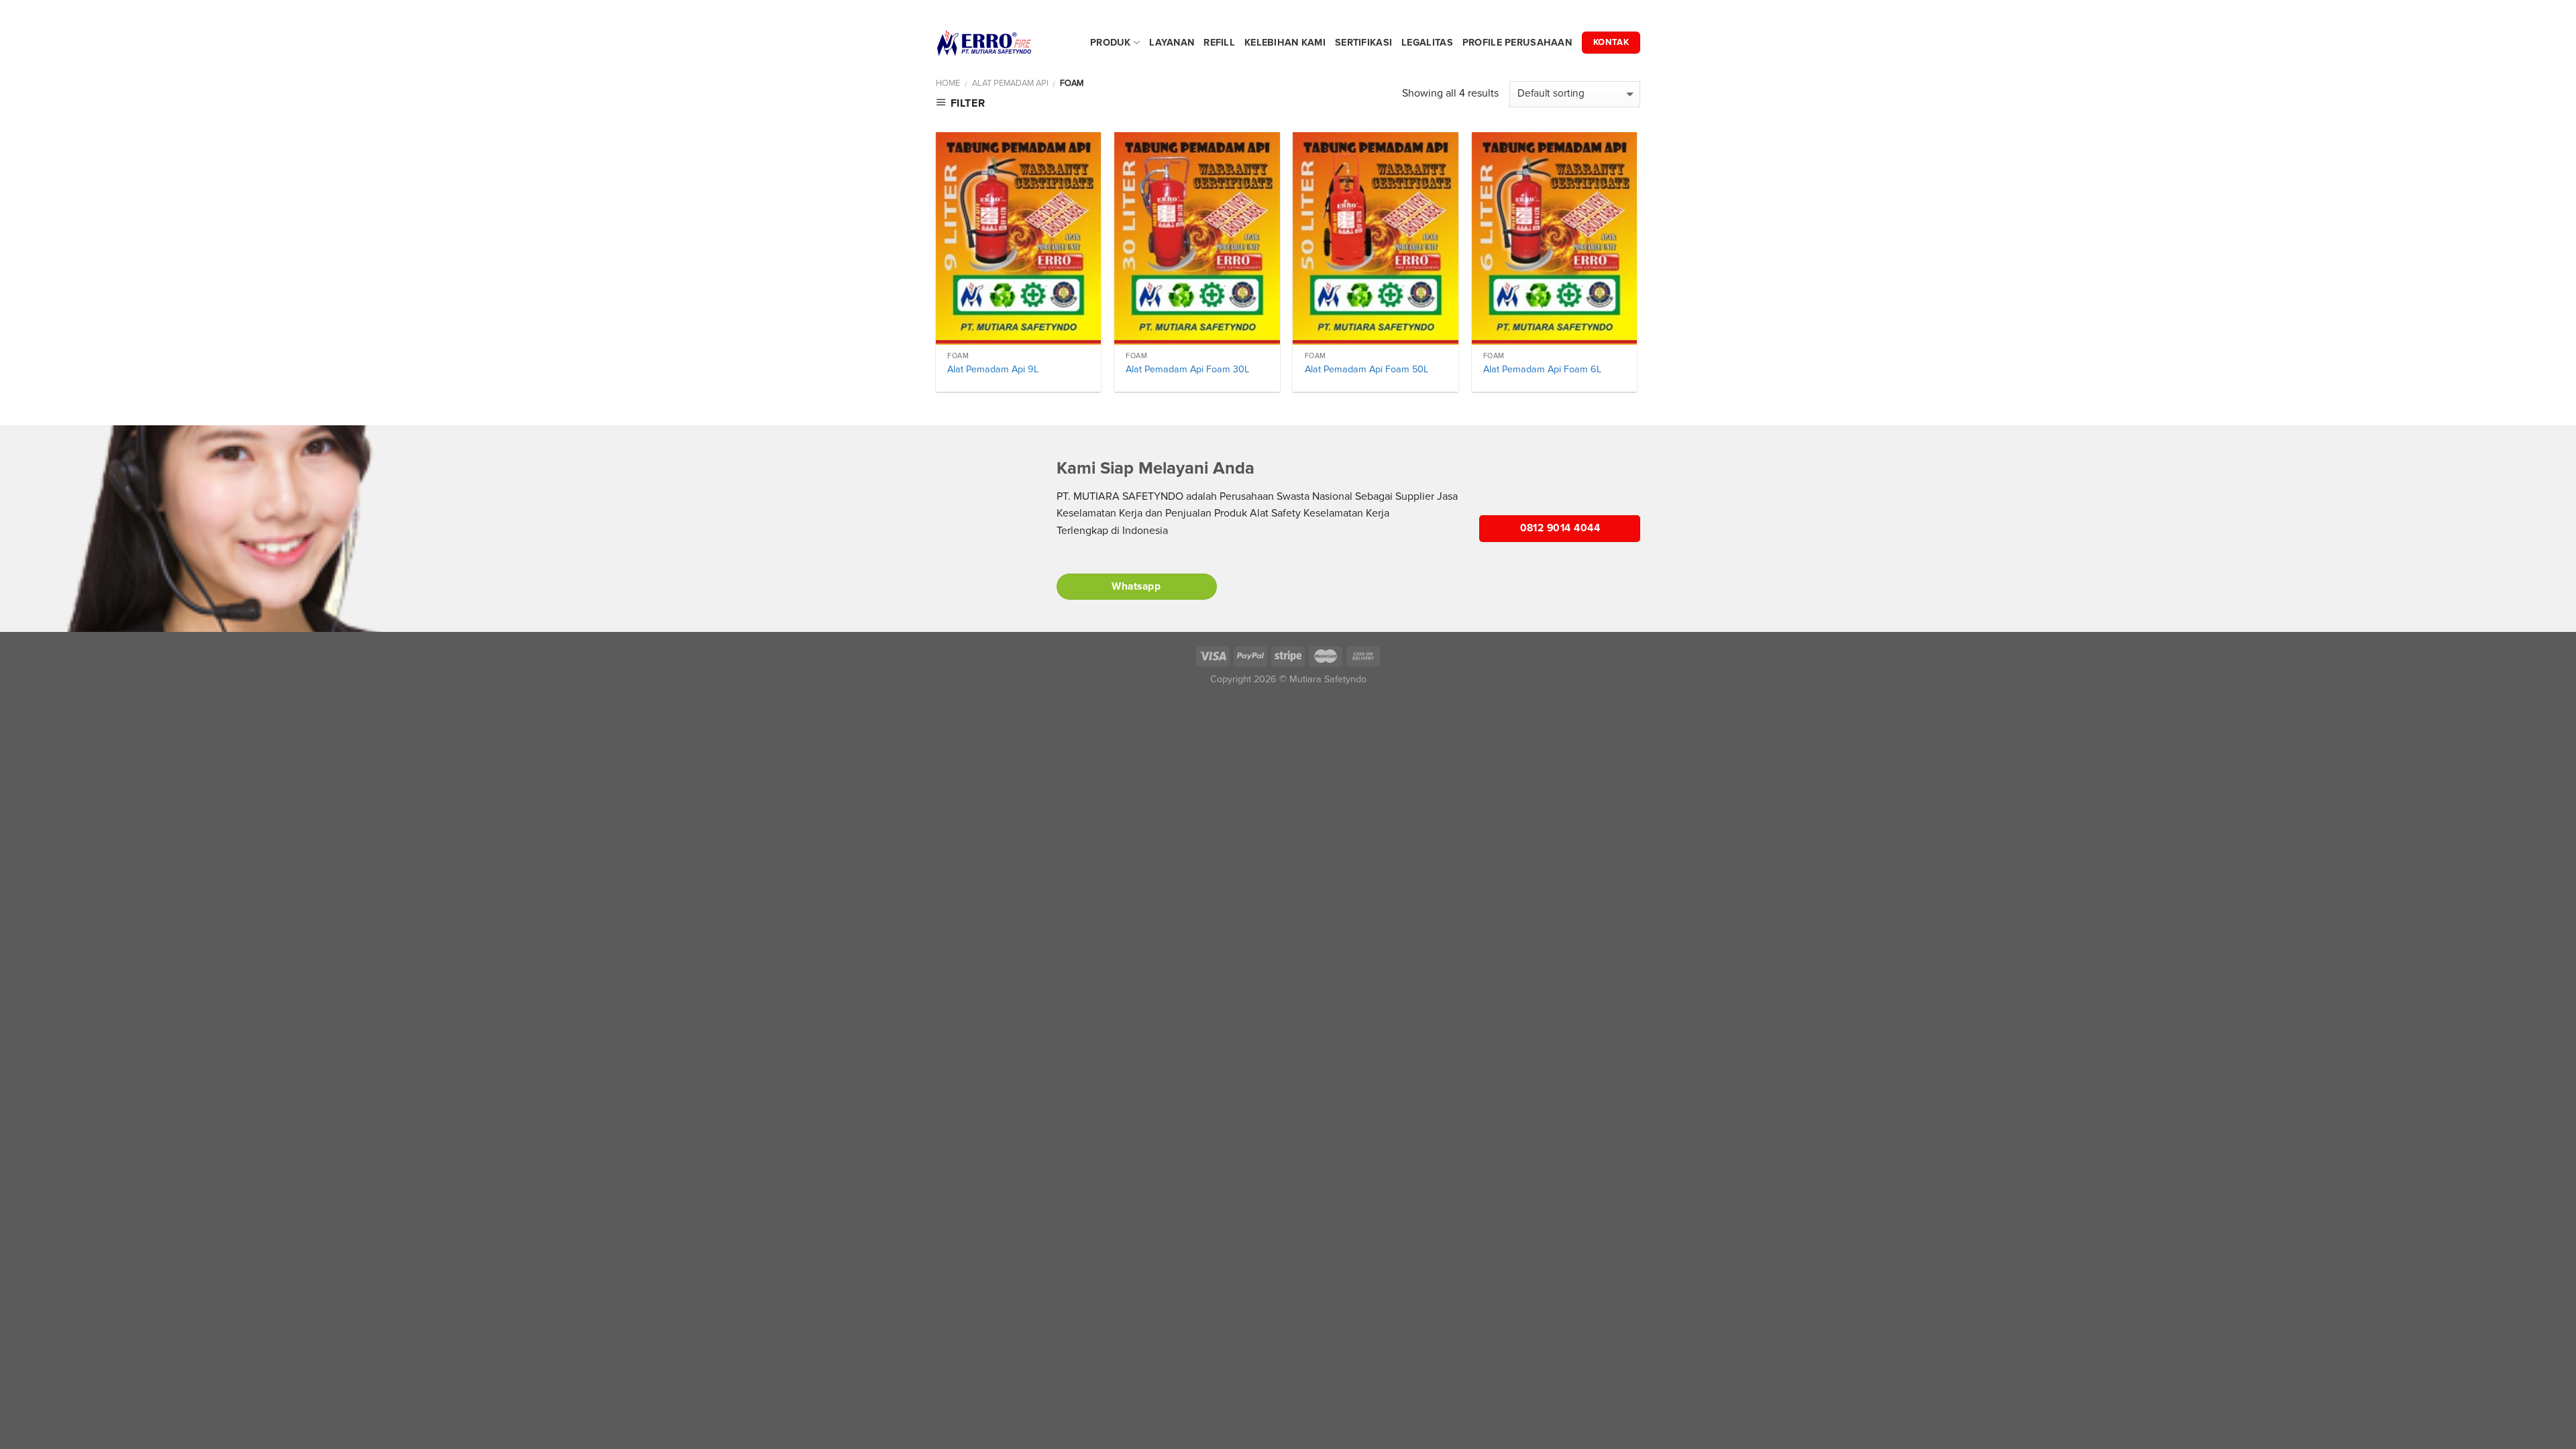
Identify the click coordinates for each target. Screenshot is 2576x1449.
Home (948, 83)
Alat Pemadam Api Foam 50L (1366, 369)
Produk (1111, 43)
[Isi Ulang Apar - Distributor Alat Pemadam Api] (1003, 43)
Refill (1219, 43)
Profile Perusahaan (1517, 43)
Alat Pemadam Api (1010, 83)
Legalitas (1427, 43)
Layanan (1172, 43)
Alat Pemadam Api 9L (993, 369)
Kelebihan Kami (1285, 43)
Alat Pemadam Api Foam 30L (1187, 369)
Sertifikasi (1363, 43)
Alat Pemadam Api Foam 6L (1542, 369)
